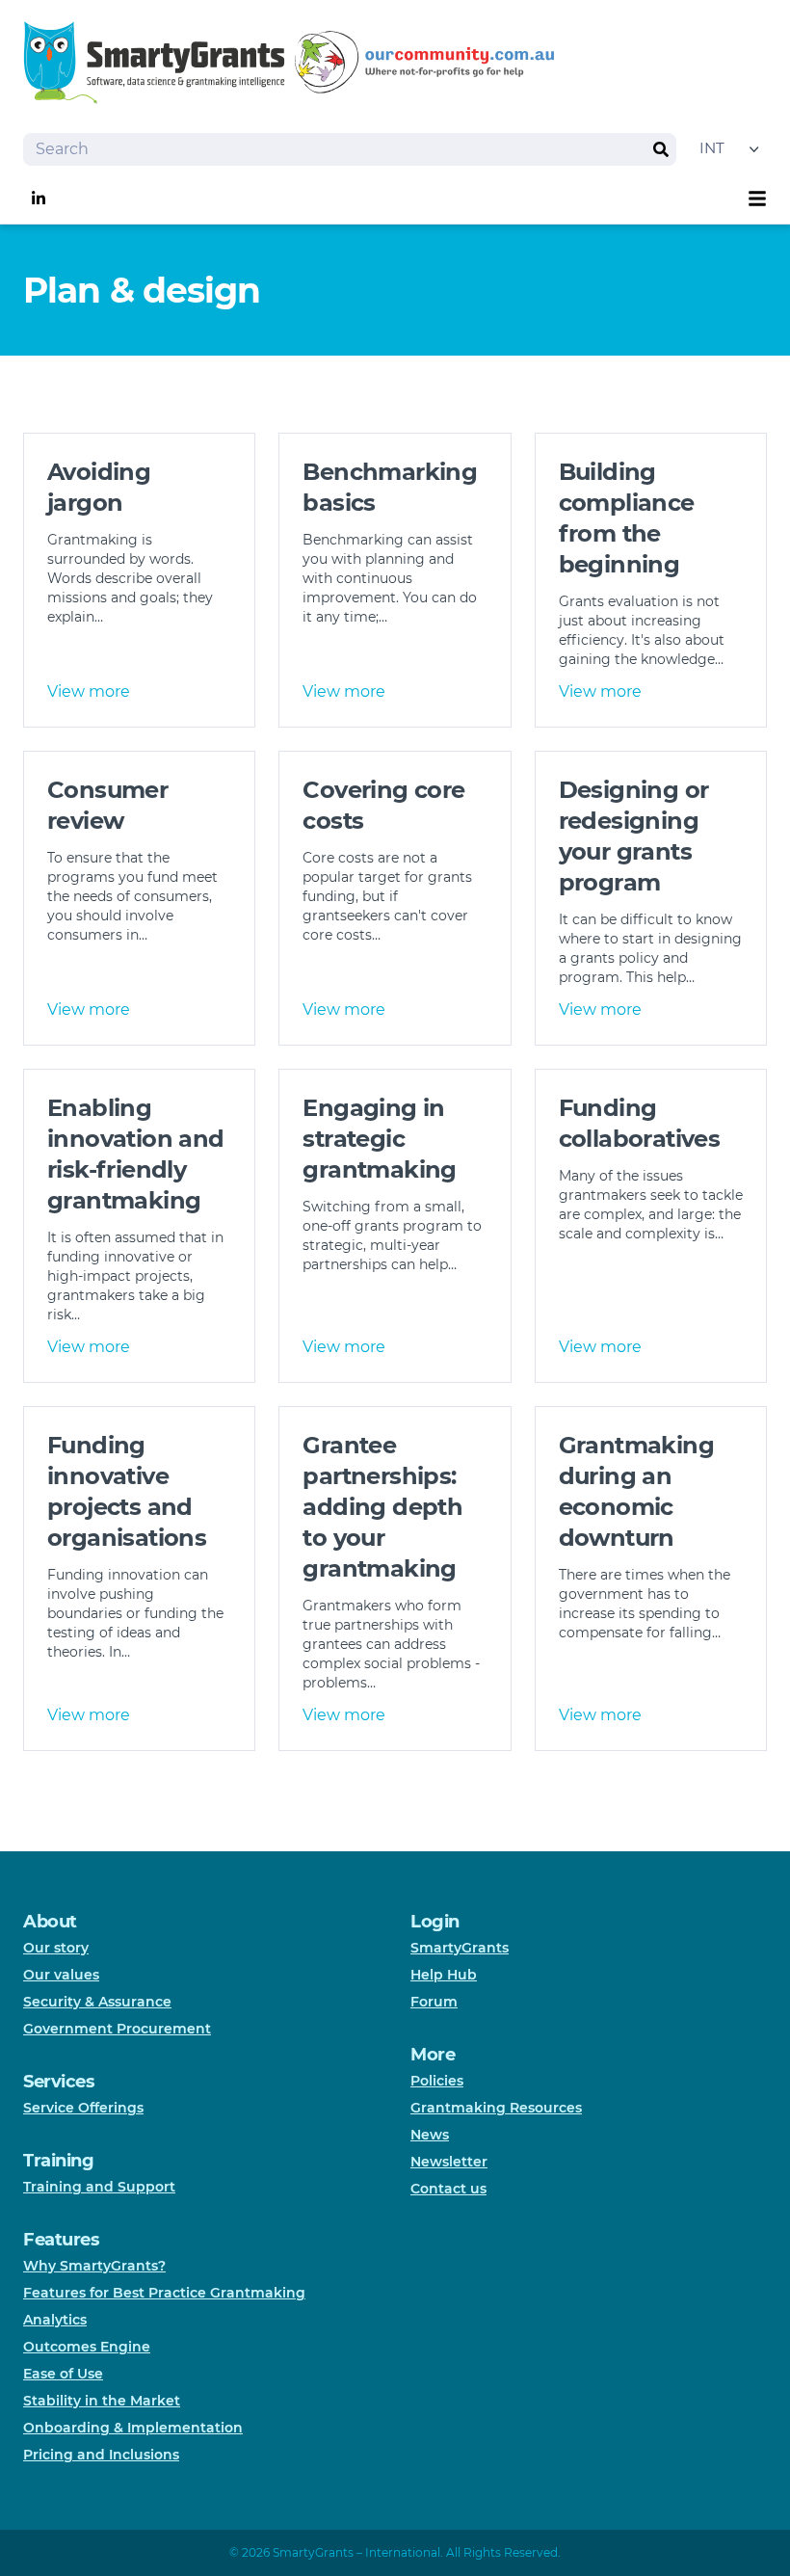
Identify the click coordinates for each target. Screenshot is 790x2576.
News (430, 2135)
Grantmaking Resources (496, 2108)
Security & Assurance (97, 2002)
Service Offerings (83, 2108)
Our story (56, 1948)
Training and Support (99, 2187)
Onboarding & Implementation (133, 2428)
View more (89, 691)
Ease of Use (63, 2374)
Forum (434, 2002)
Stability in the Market (102, 2401)
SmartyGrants (460, 1948)
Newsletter (449, 2162)
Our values (61, 1975)
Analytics (55, 2320)
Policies (437, 2081)
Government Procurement (117, 2029)
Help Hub (444, 1975)
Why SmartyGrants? (94, 2266)
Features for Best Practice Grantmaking (164, 2293)
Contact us (448, 2189)
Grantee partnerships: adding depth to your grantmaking (382, 1507)
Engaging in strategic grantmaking (379, 1139)
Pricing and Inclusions (101, 2455)
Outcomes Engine (87, 2347)
